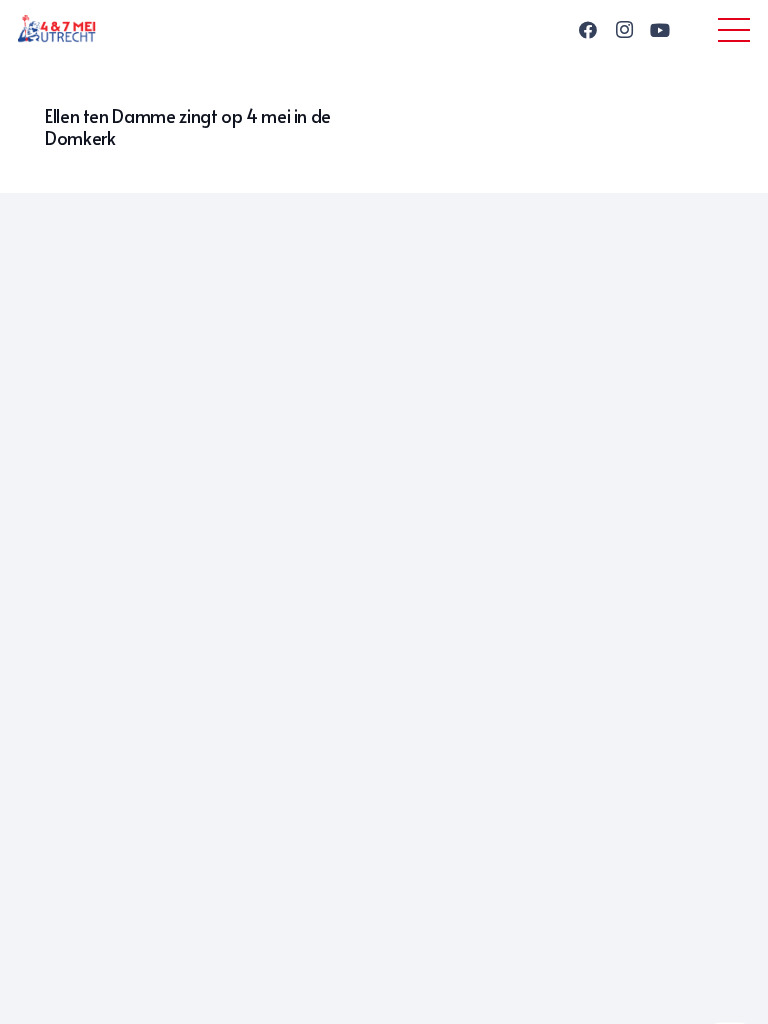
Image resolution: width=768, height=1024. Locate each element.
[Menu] (734, 30)
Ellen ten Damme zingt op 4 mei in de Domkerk (188, 126)
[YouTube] (660, 30)
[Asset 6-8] (57, 30)
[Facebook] (588, 30)
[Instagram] (624, 30)
